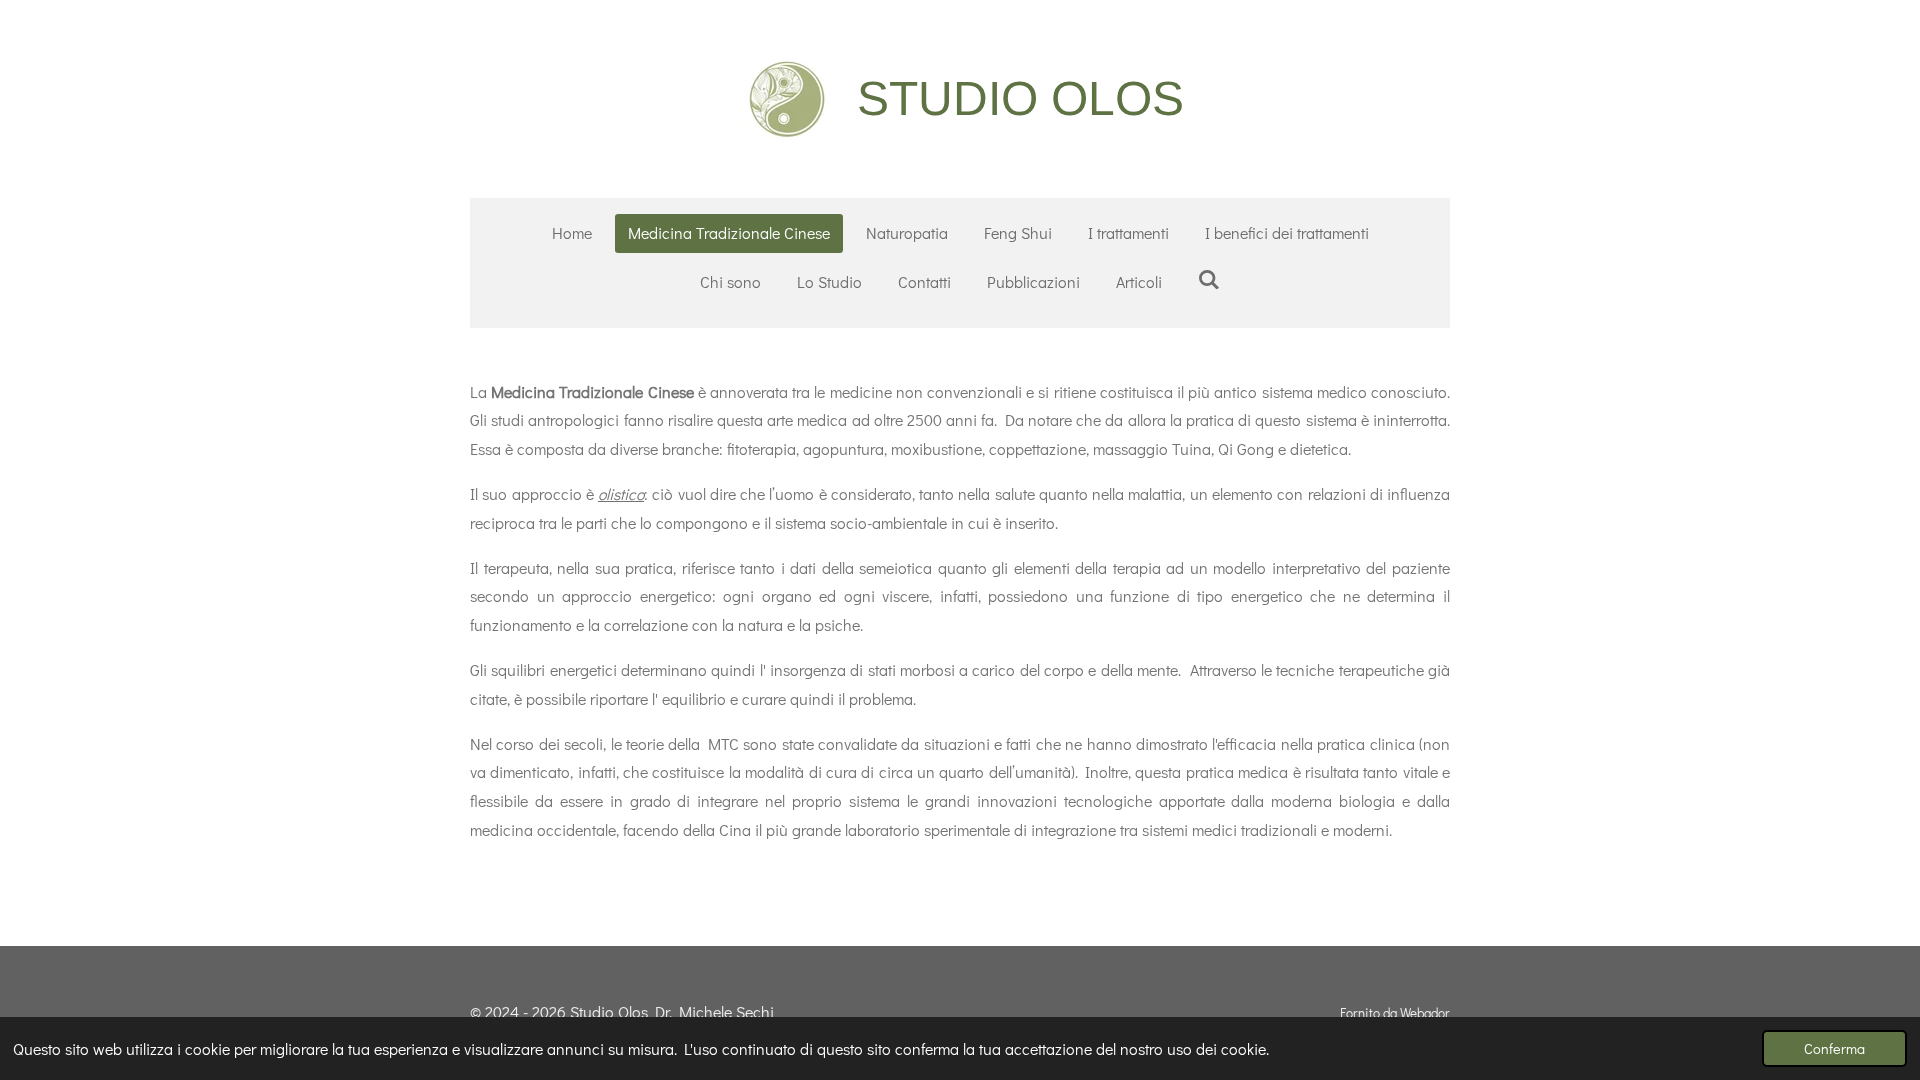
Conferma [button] (1834, 1048)
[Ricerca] (1209, 278)
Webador (1425, 1013)
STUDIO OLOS (1020, 98)
